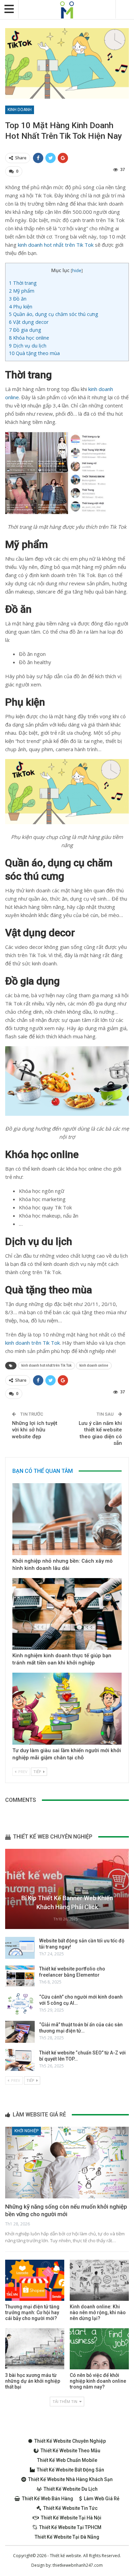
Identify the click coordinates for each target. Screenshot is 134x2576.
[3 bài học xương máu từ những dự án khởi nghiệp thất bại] (35, 2349)
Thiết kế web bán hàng (48, 2499)
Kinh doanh (20, 110)
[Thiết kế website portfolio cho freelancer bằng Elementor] (20, 1976)
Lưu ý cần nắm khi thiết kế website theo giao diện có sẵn (100, 1433)
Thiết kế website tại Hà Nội (71, 2518)
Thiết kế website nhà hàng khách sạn (70, 2479)
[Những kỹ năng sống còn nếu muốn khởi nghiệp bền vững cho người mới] (67, 2163)
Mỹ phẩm (22, 291)
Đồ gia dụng (25, 330)
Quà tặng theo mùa (34, 353)
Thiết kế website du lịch (71, 2489)
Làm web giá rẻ (102, 2499)
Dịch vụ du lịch (28, 346)
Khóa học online (29, 338)
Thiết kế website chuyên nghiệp (70, 2441)
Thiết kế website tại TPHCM (70, 2527)
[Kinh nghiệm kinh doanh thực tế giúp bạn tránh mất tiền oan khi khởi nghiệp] (67, 1614)
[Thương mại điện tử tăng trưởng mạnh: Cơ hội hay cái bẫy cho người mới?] (35, 2280)
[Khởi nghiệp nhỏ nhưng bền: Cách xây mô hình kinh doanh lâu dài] (67, 1519)
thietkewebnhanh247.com (78, 2565)
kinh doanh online (94, 1365)
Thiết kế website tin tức (70, 2508)
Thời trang (24, 283)
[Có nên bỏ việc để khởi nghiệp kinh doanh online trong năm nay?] (99, 2349)
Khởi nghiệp (26, 2131)
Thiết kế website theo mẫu (70, 2451)
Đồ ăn (18, 299)
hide (77, 270)
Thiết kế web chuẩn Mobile (67, 2460)
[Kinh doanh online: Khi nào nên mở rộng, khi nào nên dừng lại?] (99, 2280)
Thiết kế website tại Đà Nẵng (67, 2537)
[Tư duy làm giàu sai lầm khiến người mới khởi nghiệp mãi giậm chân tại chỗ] (67, 1709)
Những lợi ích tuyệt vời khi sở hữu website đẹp (35, 1430)
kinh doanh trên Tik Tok (32, 1343)
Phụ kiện (21, 307)
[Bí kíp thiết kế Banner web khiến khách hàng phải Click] (67, 1889)
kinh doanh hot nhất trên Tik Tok (56, 245)
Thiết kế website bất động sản (70, 2470)
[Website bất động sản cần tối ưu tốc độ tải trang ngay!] (20, 1948)
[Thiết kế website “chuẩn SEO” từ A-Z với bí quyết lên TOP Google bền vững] (20, 2060)
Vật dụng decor (29, 322)
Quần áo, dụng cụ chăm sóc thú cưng (54, 314)
